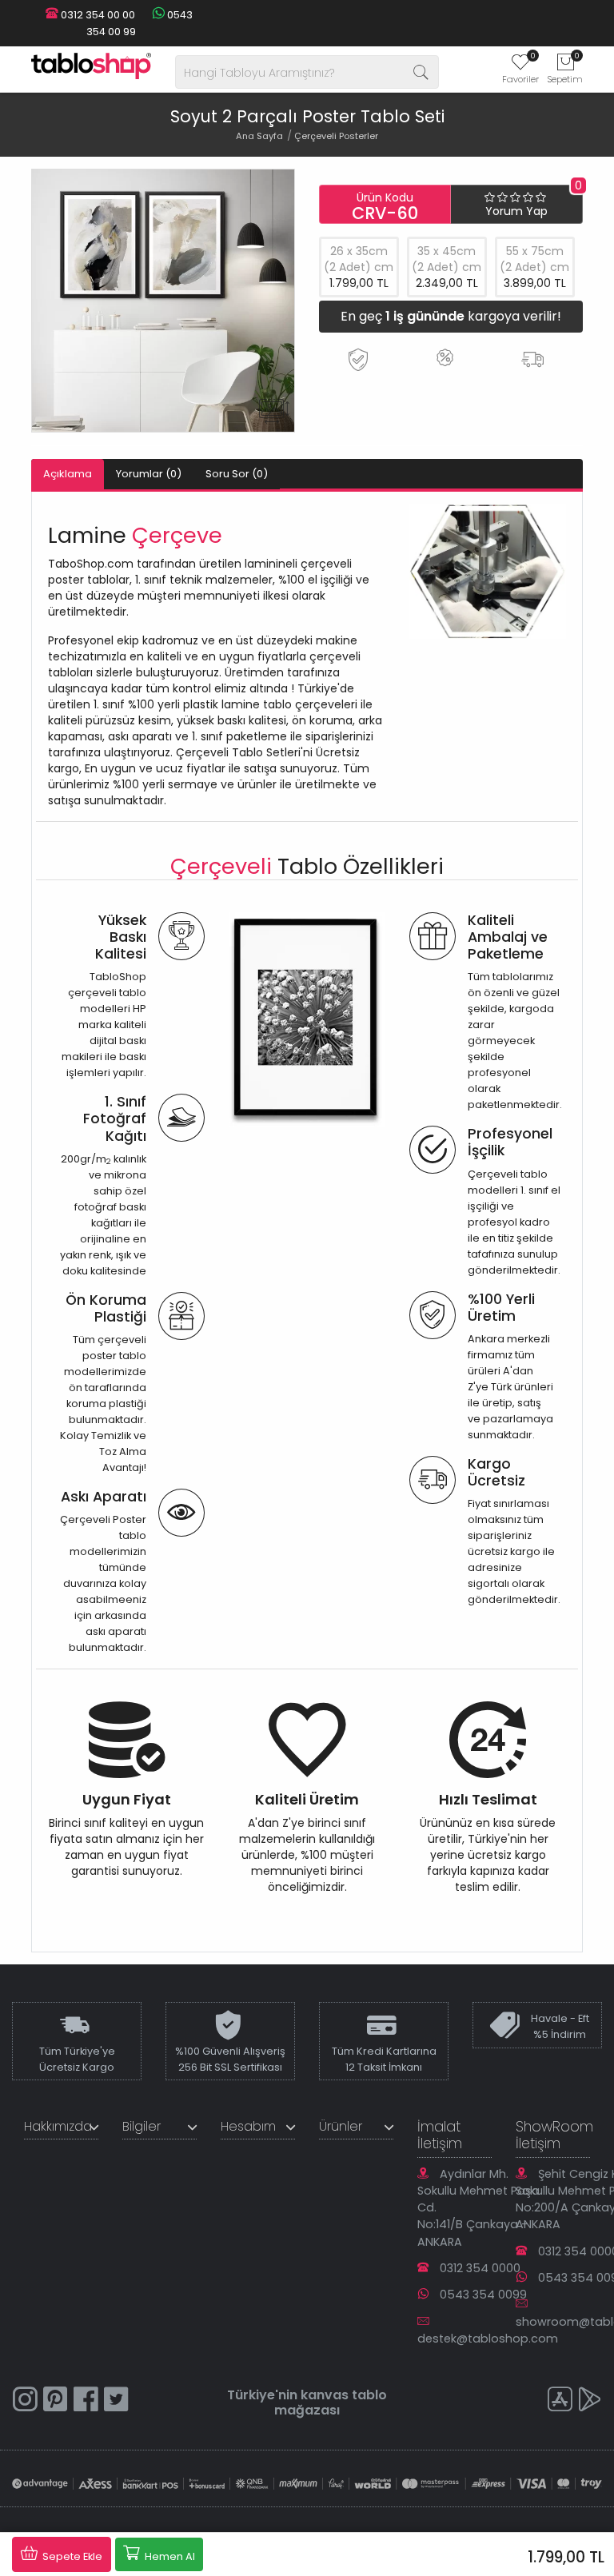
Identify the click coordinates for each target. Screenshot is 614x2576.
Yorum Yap (516, 211)
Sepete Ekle (71, 2556)
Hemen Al (169, 2556)
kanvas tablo (344, 2395)
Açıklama (68, 474)
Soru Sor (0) (237, 474)
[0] (520, 67)
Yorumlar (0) (149, 474)
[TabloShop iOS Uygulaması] (560, 2401)
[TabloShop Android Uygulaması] (590, 2401)
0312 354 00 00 (97, 15)
